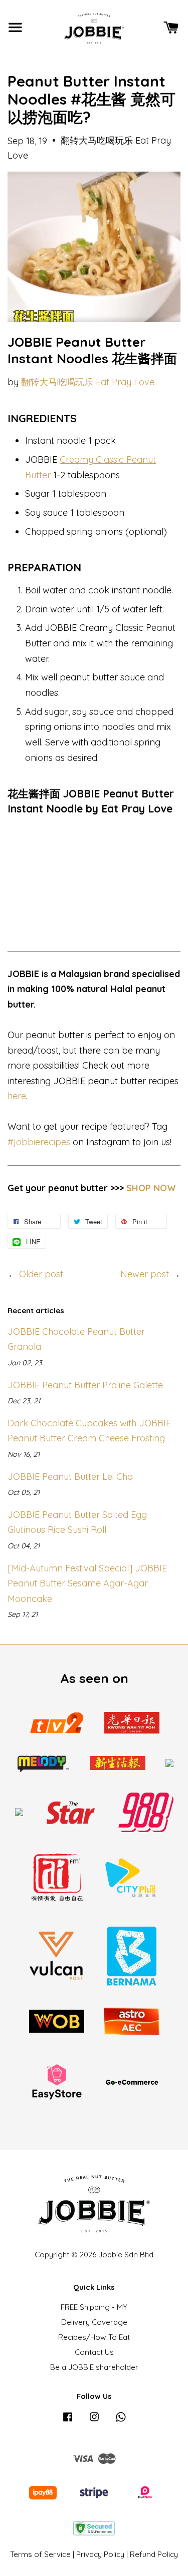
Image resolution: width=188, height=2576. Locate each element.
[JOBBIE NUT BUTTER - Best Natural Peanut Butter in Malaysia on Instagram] (94, 2421)
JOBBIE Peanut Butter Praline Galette (85, 1385)
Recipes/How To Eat (94, 2337)
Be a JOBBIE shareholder (94, 2367)
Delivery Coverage (94, 2322)
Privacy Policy (100, 2554)
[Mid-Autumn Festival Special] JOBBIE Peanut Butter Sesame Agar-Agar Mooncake (87, 1583)
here (17, 1096)
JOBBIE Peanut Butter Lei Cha (70, 1477)
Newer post (145, 1274)
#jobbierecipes (39, 1142)
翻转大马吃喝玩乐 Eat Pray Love (88, 382)
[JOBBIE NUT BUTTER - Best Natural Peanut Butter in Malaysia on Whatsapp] (121, 2421)
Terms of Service (40, 2554)
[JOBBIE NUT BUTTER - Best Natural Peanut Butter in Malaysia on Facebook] (68, 2421)
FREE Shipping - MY (94, 2307)
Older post (41, 1274)
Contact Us (94, 2352)
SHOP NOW (151, 1188)
